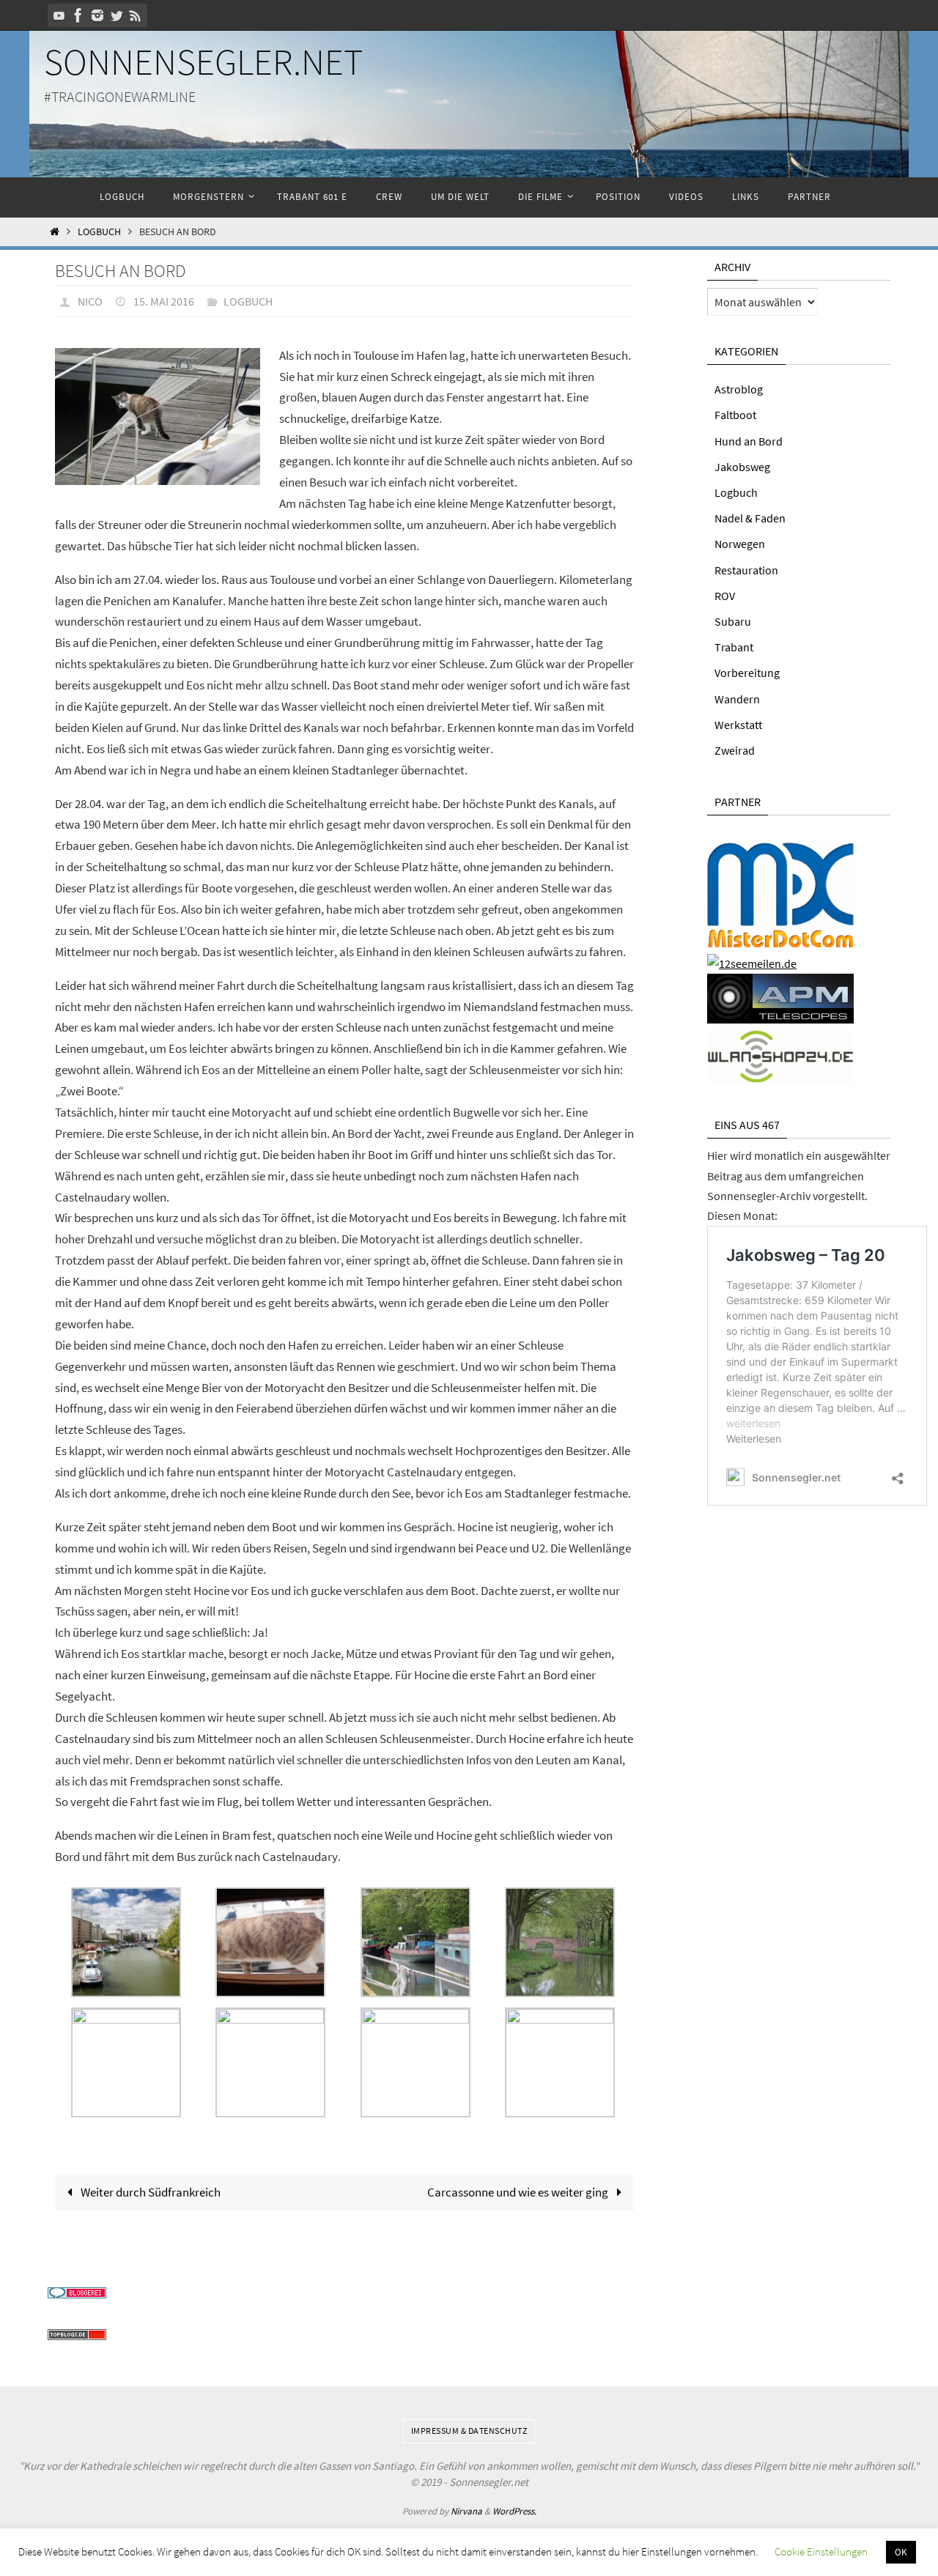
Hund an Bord (749, 441)
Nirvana (466, 2511)
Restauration (746, 570)
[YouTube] (59, 15)
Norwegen (740, 544)
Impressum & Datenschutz (469, 2431)
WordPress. (514, 2511)
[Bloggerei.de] (77, 2294)
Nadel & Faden (750, 518)
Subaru (733, 621)
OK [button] (901, 2552)
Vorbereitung (747, 673)
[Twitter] (117, 15)
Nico (90, 301)
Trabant (734, 647)
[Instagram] (97, 15)
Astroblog (739, 389)
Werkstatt (738, 725)
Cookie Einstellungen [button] (821, 2551)
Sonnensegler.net (203, 62)
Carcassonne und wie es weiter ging (519, 2192)
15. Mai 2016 (164, 301)
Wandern (737, 699)
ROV (725, 596)
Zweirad (735, 750)
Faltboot (735, 415)
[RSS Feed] (136, 15)
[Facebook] (78, 15)
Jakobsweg (742, 467)
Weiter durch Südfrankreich (149, 2192)
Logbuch (99, 232)
